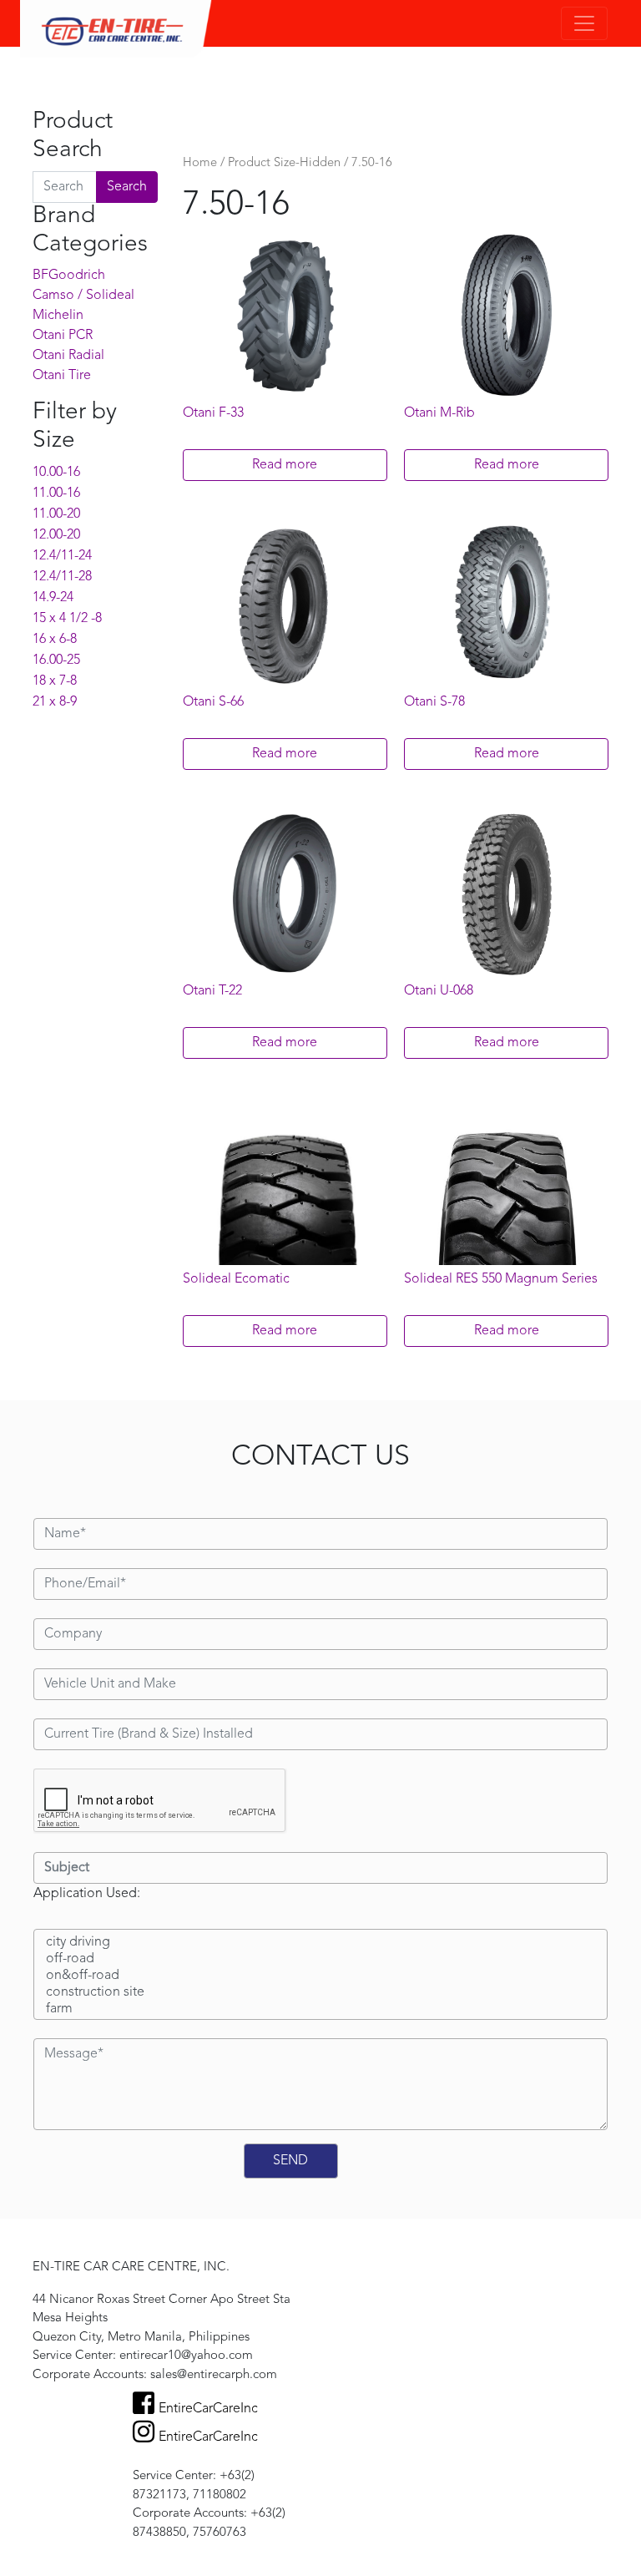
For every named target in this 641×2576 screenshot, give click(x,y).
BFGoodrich (69, 276)
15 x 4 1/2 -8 (67, 619)
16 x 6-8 (55, 640)
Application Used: (87, 1894)
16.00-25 (56, 660)
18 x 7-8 (55, 681)
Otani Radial (68, 356)
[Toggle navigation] (584, 23)
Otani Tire (62, 376)
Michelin (58, 316)
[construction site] (320, 1993)
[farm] (320, 2010)
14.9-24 (53, 598)
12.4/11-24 (62, 556)
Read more (285, 465)
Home (200, 163)
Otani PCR (63, 336)
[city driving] (320, 1943)
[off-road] (320, 1960)
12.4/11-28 (62, 577)
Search (127, 187)
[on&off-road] (320, 1976)
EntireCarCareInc (208, 2409)
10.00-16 (56, 473)
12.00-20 (56, 535)
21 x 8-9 (55, 702)
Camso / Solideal (83, 296)
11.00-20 (56, 514)
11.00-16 (56, 493)
